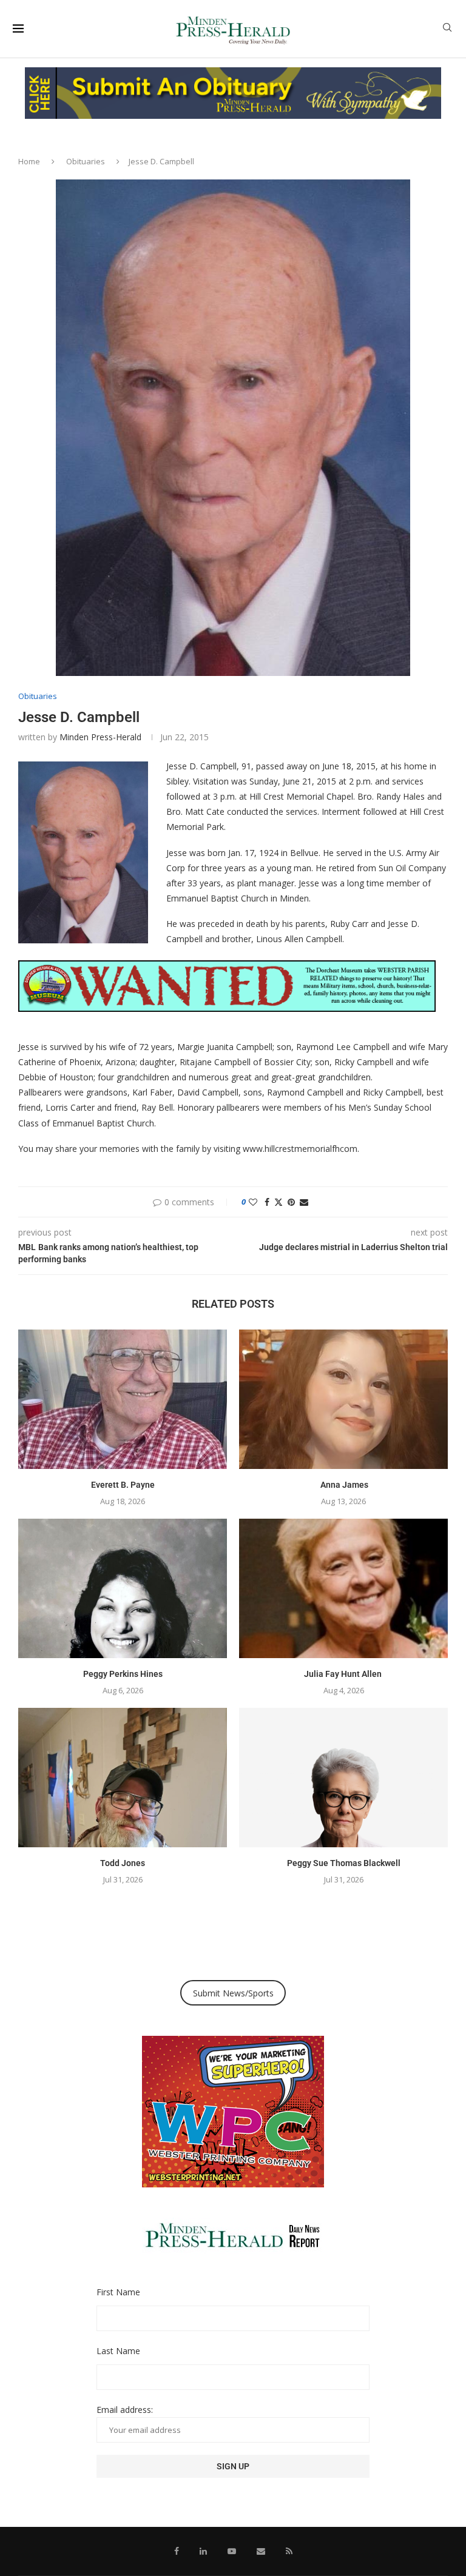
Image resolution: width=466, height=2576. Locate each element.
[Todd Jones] (123, 1777)
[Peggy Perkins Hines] (123, 1588)
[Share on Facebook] (267, 1202)
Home (29, 161)
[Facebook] (177, 2551)
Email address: (125, 2410)
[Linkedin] (203, 2551)
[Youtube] (232, 2551)
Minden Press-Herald (100, 737)
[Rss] (289, 2551)
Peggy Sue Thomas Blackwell (344, 1863)
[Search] (447, 29)
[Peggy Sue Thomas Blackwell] (343, 1777)
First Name (118, 2292)
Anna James (343, 1485)
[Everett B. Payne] (123, 1399)
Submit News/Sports (233, 1993)
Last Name (118, 2351)
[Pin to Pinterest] (291, 1202)
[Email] (261, 2551)
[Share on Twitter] (279, 1202)
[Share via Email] (304, 1202)
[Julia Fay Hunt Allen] (343, 1588)
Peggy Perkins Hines (123, 1674)
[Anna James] (343, 1399)
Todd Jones (123, 1863)
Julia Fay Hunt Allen (344, 1674)
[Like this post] (253, 1202)
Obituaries (86, 161)
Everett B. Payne (123, 1485)
